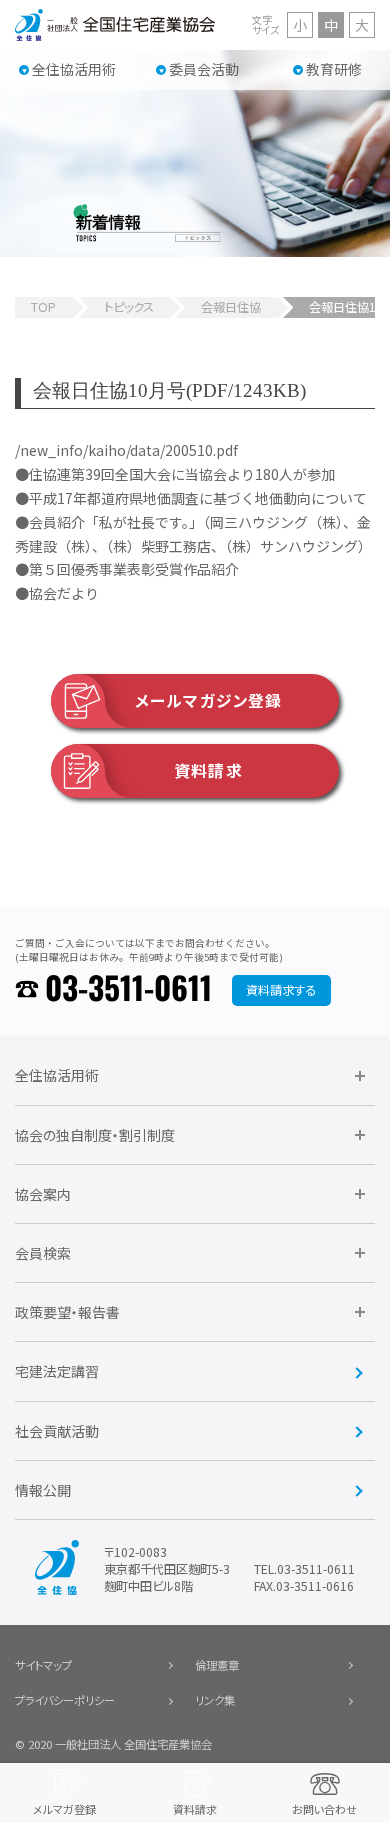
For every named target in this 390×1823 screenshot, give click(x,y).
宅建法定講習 (57, 1371)
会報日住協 (231, 307)
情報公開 (43, 1490)
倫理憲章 (217, 1665)
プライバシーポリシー (65, 1700)
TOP (43, 307)
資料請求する (281, 990)
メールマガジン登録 (209, 700)
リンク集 (215, 1700)
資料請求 (208, 770)
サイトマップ (43, 1665)
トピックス (129, 307)
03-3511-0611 (128, 990)
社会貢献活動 (57, 1431)
